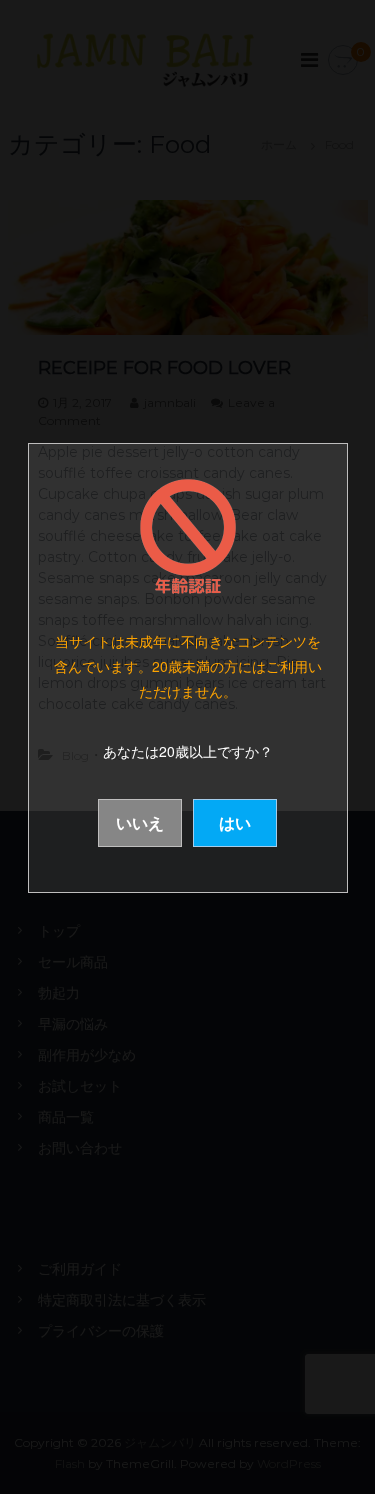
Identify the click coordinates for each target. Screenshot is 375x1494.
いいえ (140, 822)
